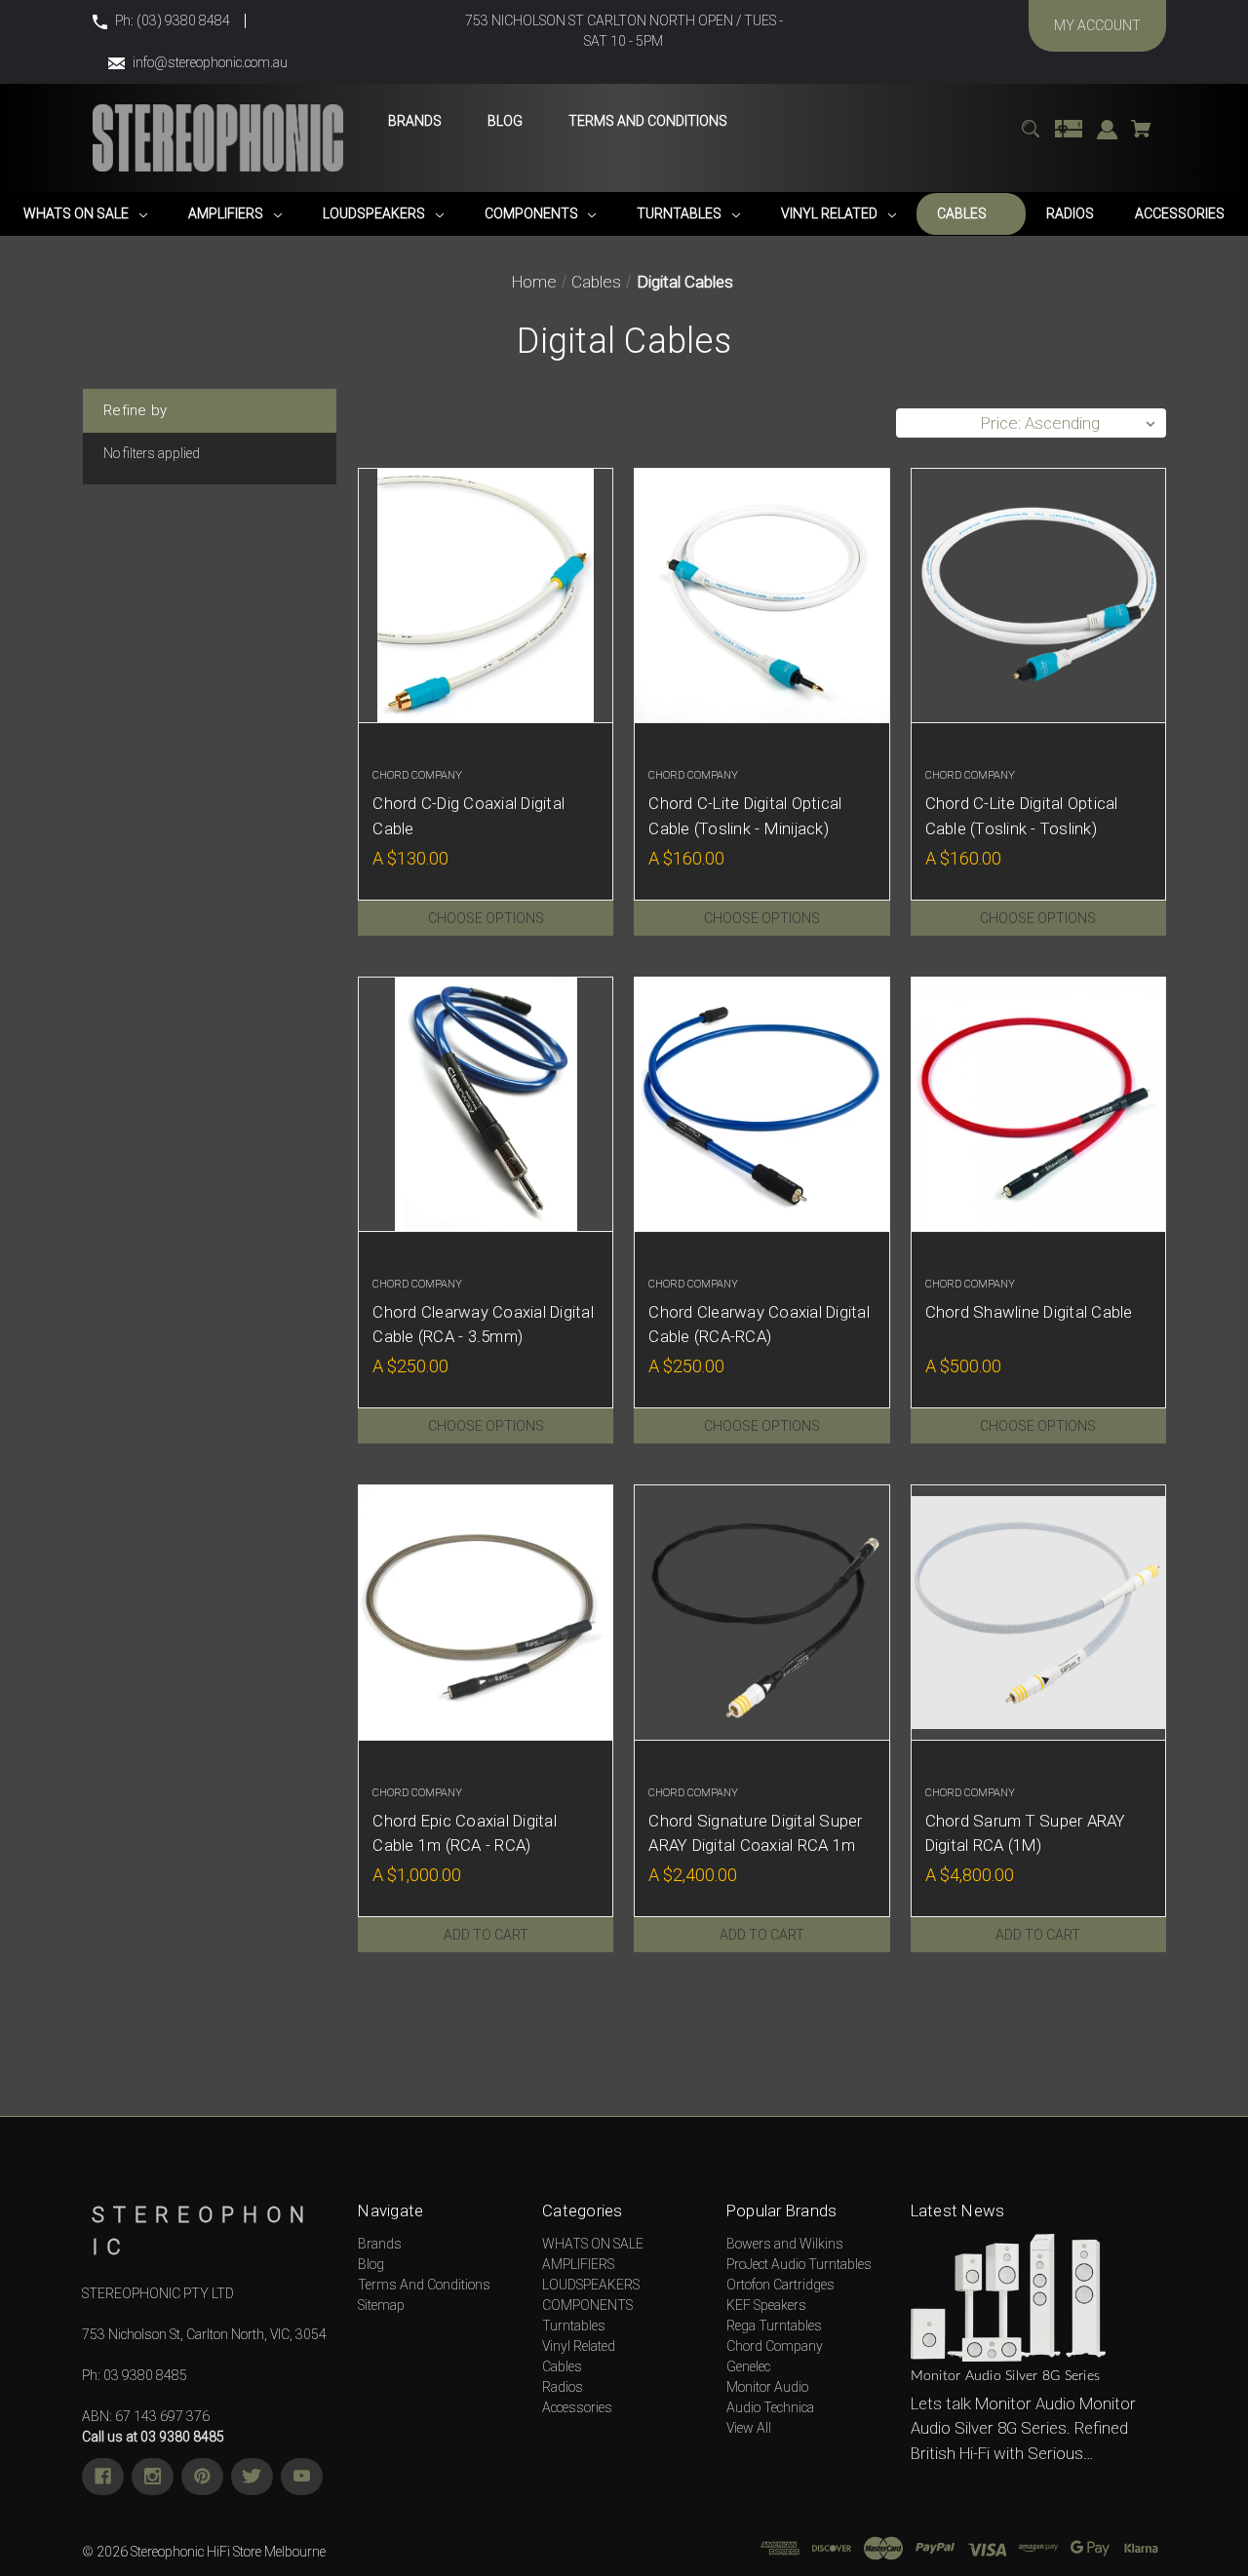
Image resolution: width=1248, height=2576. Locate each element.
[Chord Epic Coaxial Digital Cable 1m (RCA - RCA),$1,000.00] (486, 1612)
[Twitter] (252, 2477)
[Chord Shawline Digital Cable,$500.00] (1038, 1104)
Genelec (748, 2366)
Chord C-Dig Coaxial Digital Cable (468, 815)
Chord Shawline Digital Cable (1029, 1312)
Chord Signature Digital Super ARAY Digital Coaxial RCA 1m (755, 1833)
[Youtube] (302, 2477)
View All (749, 2428)
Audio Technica (770, 2407)
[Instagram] (153, 2477)
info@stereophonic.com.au (210, 62)
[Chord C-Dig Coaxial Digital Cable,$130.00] (486, 596)
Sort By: (935, 423)
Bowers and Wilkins (785, 2244)
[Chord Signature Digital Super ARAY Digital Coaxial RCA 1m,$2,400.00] (761, 1612)
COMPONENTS (587, 2305)
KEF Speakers (766, 2305)
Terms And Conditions (424, 2285)
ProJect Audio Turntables (799, 2264)
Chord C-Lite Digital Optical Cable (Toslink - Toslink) (1022, 815)
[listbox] (1069, 423)
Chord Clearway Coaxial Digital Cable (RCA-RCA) (759, 1324)
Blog (371, 2264)
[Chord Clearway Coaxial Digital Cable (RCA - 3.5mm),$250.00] (486, 1104)
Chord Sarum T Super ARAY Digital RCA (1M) (1026, 1833)
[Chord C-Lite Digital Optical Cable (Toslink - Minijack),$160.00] (761, 596)
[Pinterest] (202, 2477)
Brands (380, 2244)
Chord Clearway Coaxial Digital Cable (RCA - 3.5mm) (483, 1324)
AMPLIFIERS (578, 2264)
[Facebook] (103, 2477)
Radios (563, 2387)
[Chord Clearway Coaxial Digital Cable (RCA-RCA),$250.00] (761, 1104)
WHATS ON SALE (593, 2244)
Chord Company (775, 2346)
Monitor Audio (767, 2387)
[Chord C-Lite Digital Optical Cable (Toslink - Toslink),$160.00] (1038, 596)
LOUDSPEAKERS (591, 2285)
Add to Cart (486, 1935)
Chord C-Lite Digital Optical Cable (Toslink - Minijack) (745, 815)
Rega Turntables (774, 2326)
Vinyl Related (579, 2346)
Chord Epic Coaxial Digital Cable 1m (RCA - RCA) (465, 1833)
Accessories (577, 2407)
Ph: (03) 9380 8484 (173, 20)
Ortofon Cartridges (780, 2285)
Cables (562, 2366)
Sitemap (381, 2305)
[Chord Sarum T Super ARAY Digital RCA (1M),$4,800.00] (1038, 1612)
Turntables (574, 2326)
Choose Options (486, 918)
